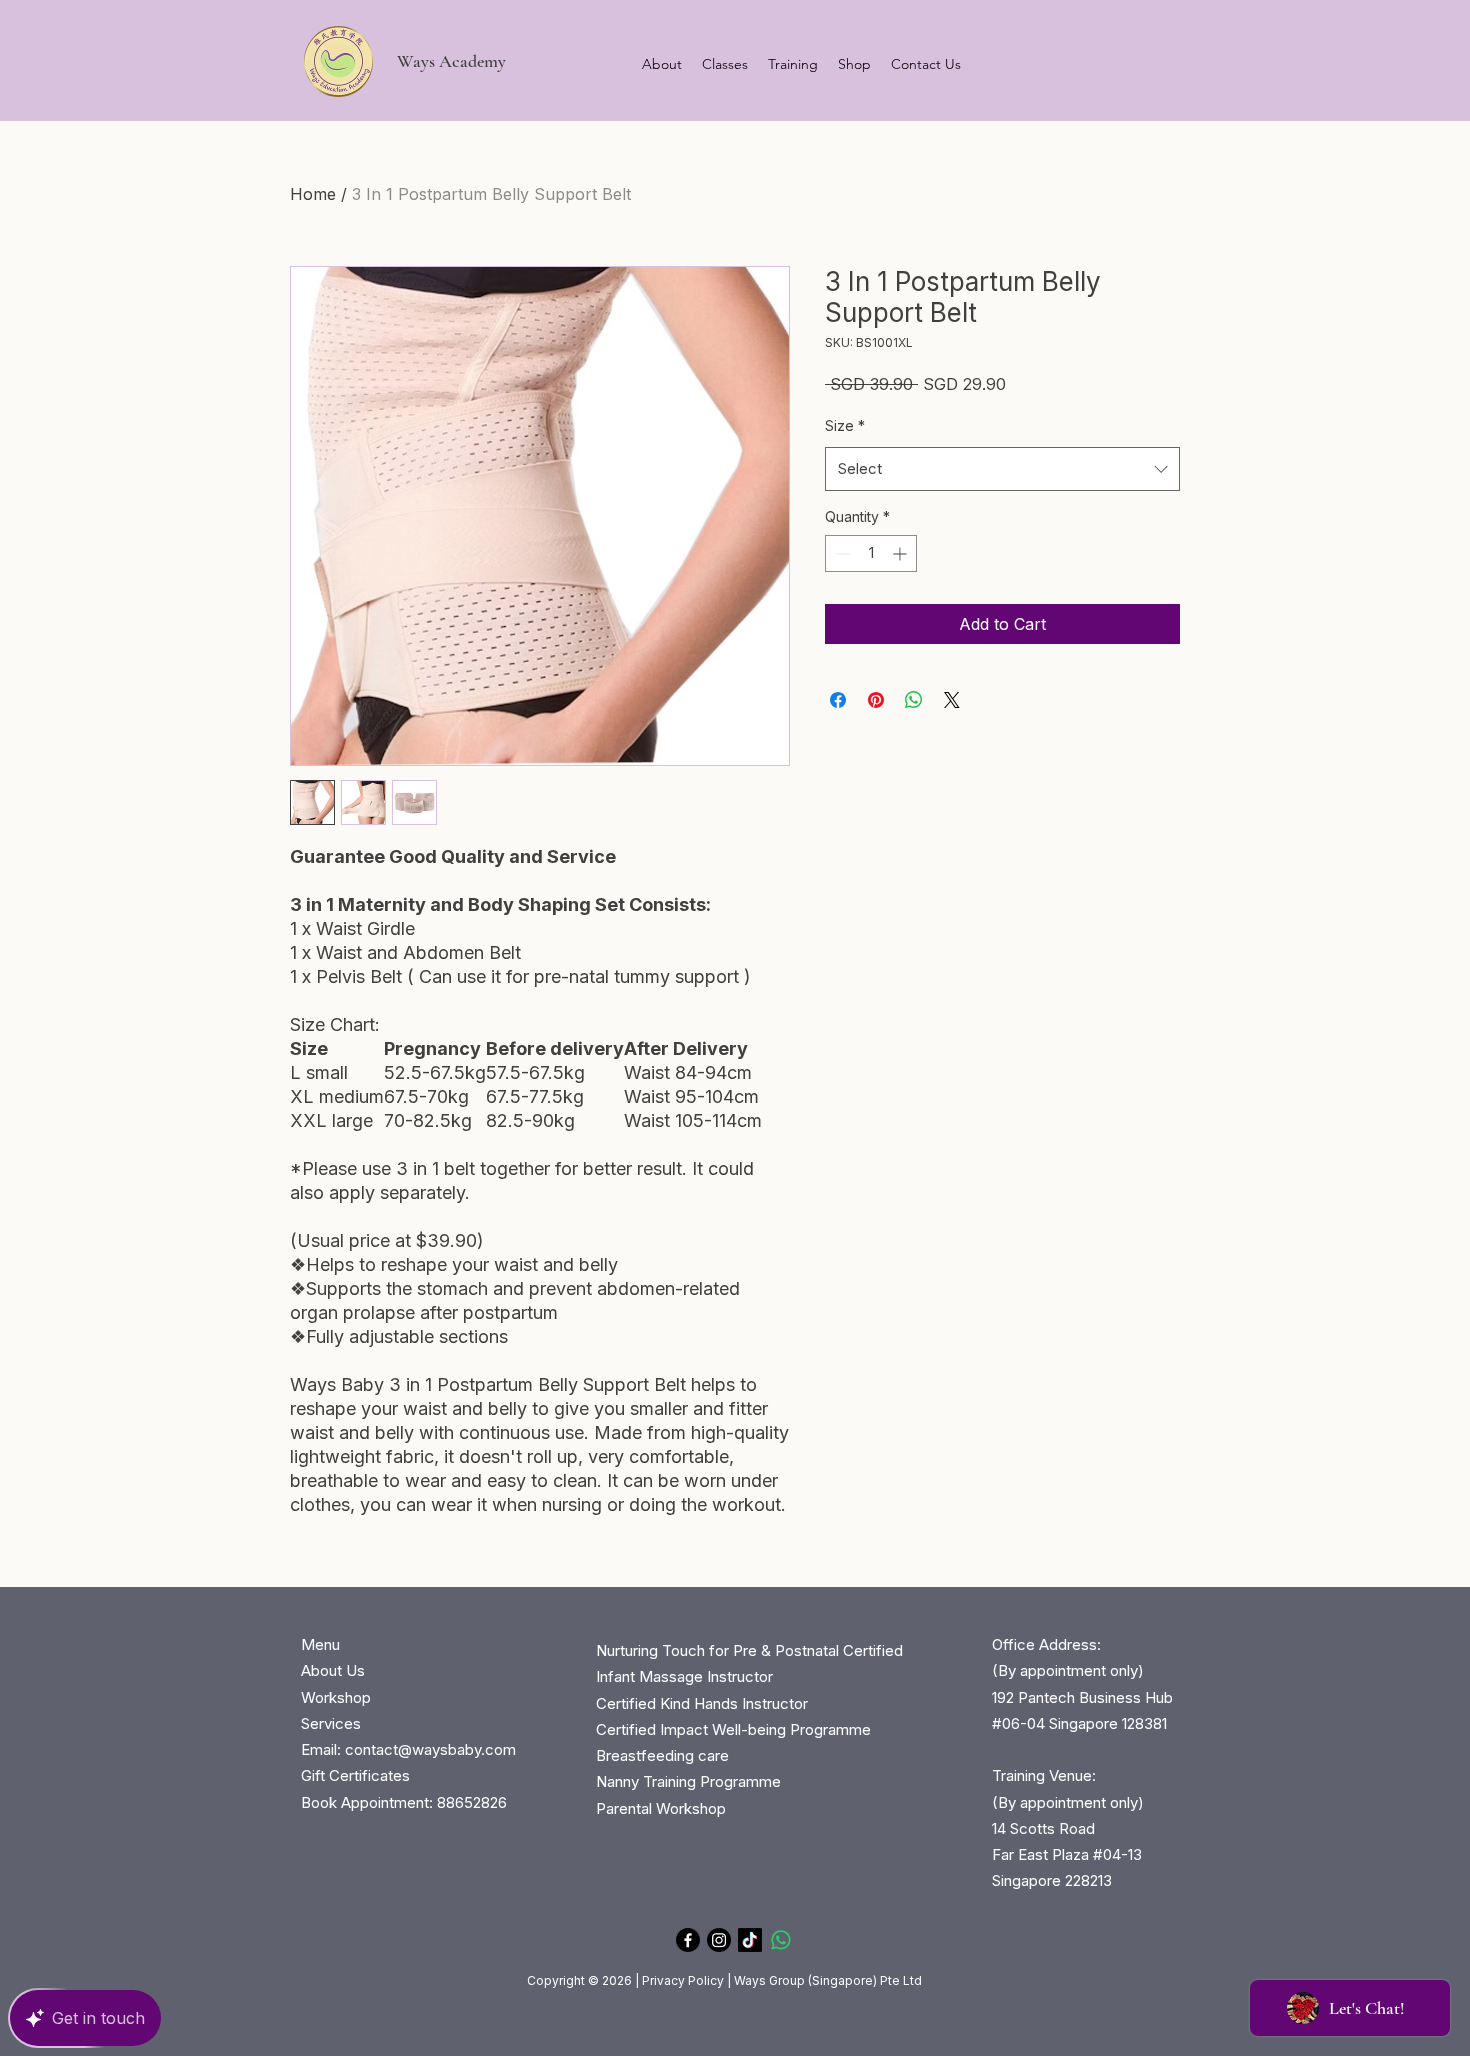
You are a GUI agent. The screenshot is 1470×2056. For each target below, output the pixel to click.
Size (845, 425)
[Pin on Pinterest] (876, 700)
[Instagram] (719, 1940)
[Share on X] (952, 700)
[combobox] (1002, 469)
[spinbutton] (871, 553)
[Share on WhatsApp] (914, 700)
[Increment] (901, 553)
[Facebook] (688, 1940)
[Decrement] (840, 553)
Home (313, 194)
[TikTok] (750, 1940)
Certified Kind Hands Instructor (702, 1703)
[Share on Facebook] (838, 700)
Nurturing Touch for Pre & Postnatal (717, 1650)
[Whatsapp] (781, 1940)
